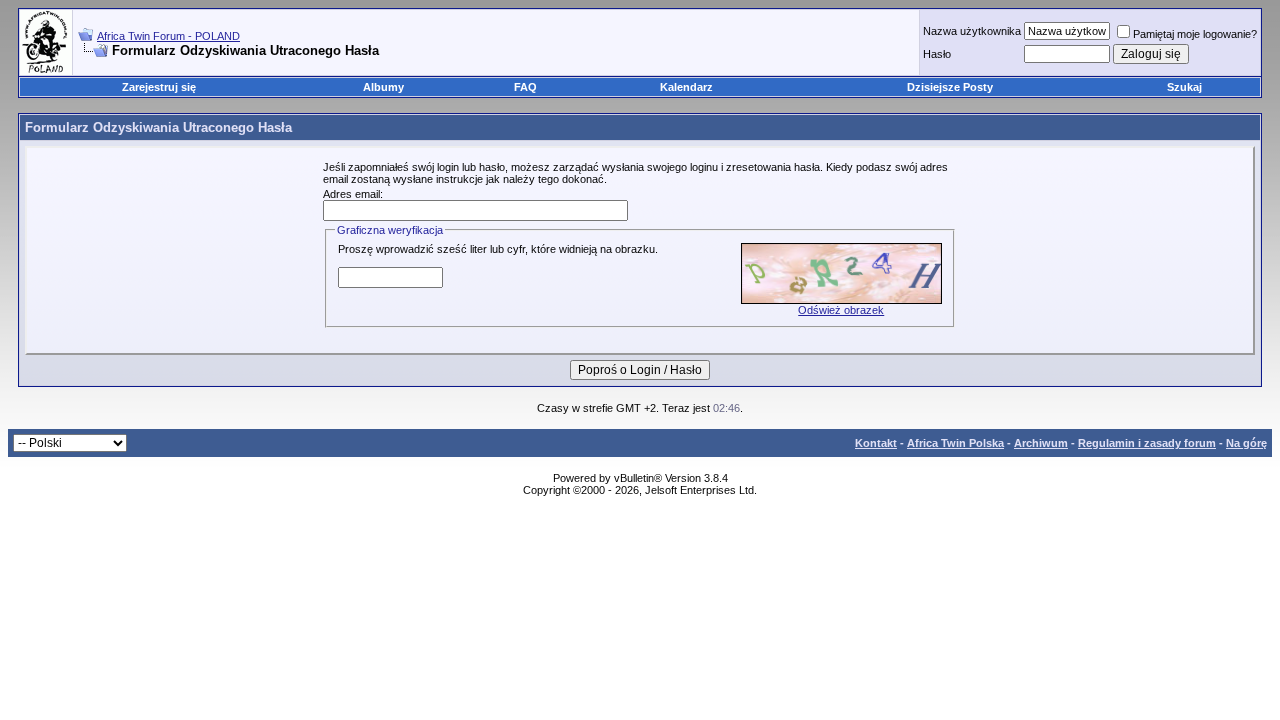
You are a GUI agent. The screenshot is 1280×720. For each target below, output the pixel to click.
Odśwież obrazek (841, 310)
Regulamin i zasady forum (1147, 443)
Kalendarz (686, 87)
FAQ (525, 87)
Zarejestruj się (159, 87)
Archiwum (1041, 443)
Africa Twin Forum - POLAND (168, 36)
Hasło (937, 54)
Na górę (1246, 443)
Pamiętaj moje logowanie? (1195, 34)
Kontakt (876, 443)
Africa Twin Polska (955, 443)
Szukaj (1184, 87)
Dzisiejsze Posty (950, 87)
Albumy (383, 87)
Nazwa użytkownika (972, 31)
